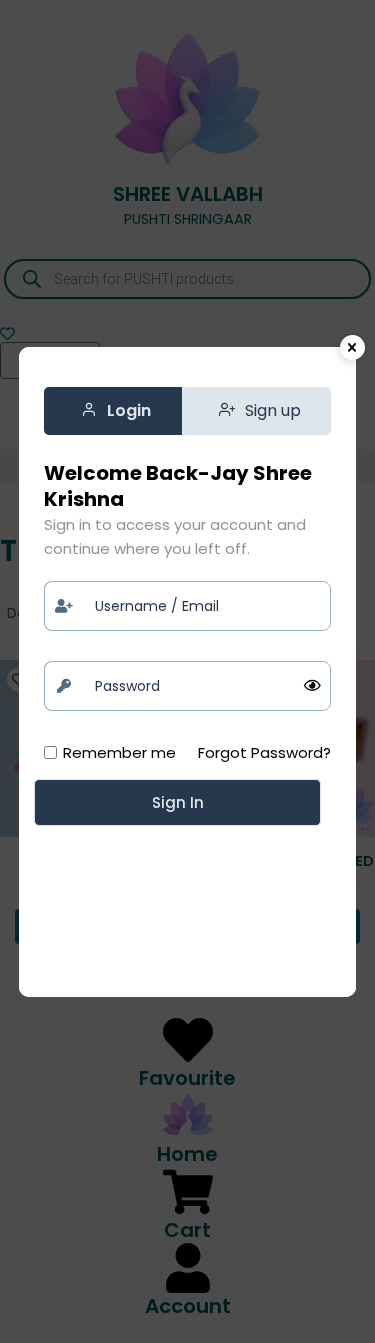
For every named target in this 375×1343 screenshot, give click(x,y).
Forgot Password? (264, 752)
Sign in (178, 802)
